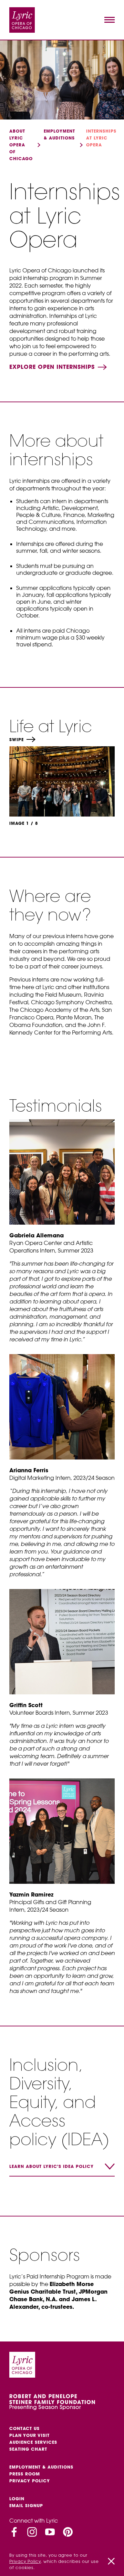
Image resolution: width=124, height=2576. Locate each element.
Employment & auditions (41, 2467)
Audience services (33, 2442)
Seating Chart (28, 2449)
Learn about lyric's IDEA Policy (51, 2166)
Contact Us (24, 2428)
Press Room (25, 2474)
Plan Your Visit (29, 2435)
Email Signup (26, 2506)
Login (17, 2499)
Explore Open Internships (53, 367)
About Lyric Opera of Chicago (21, 145)
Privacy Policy (30, 2481)
